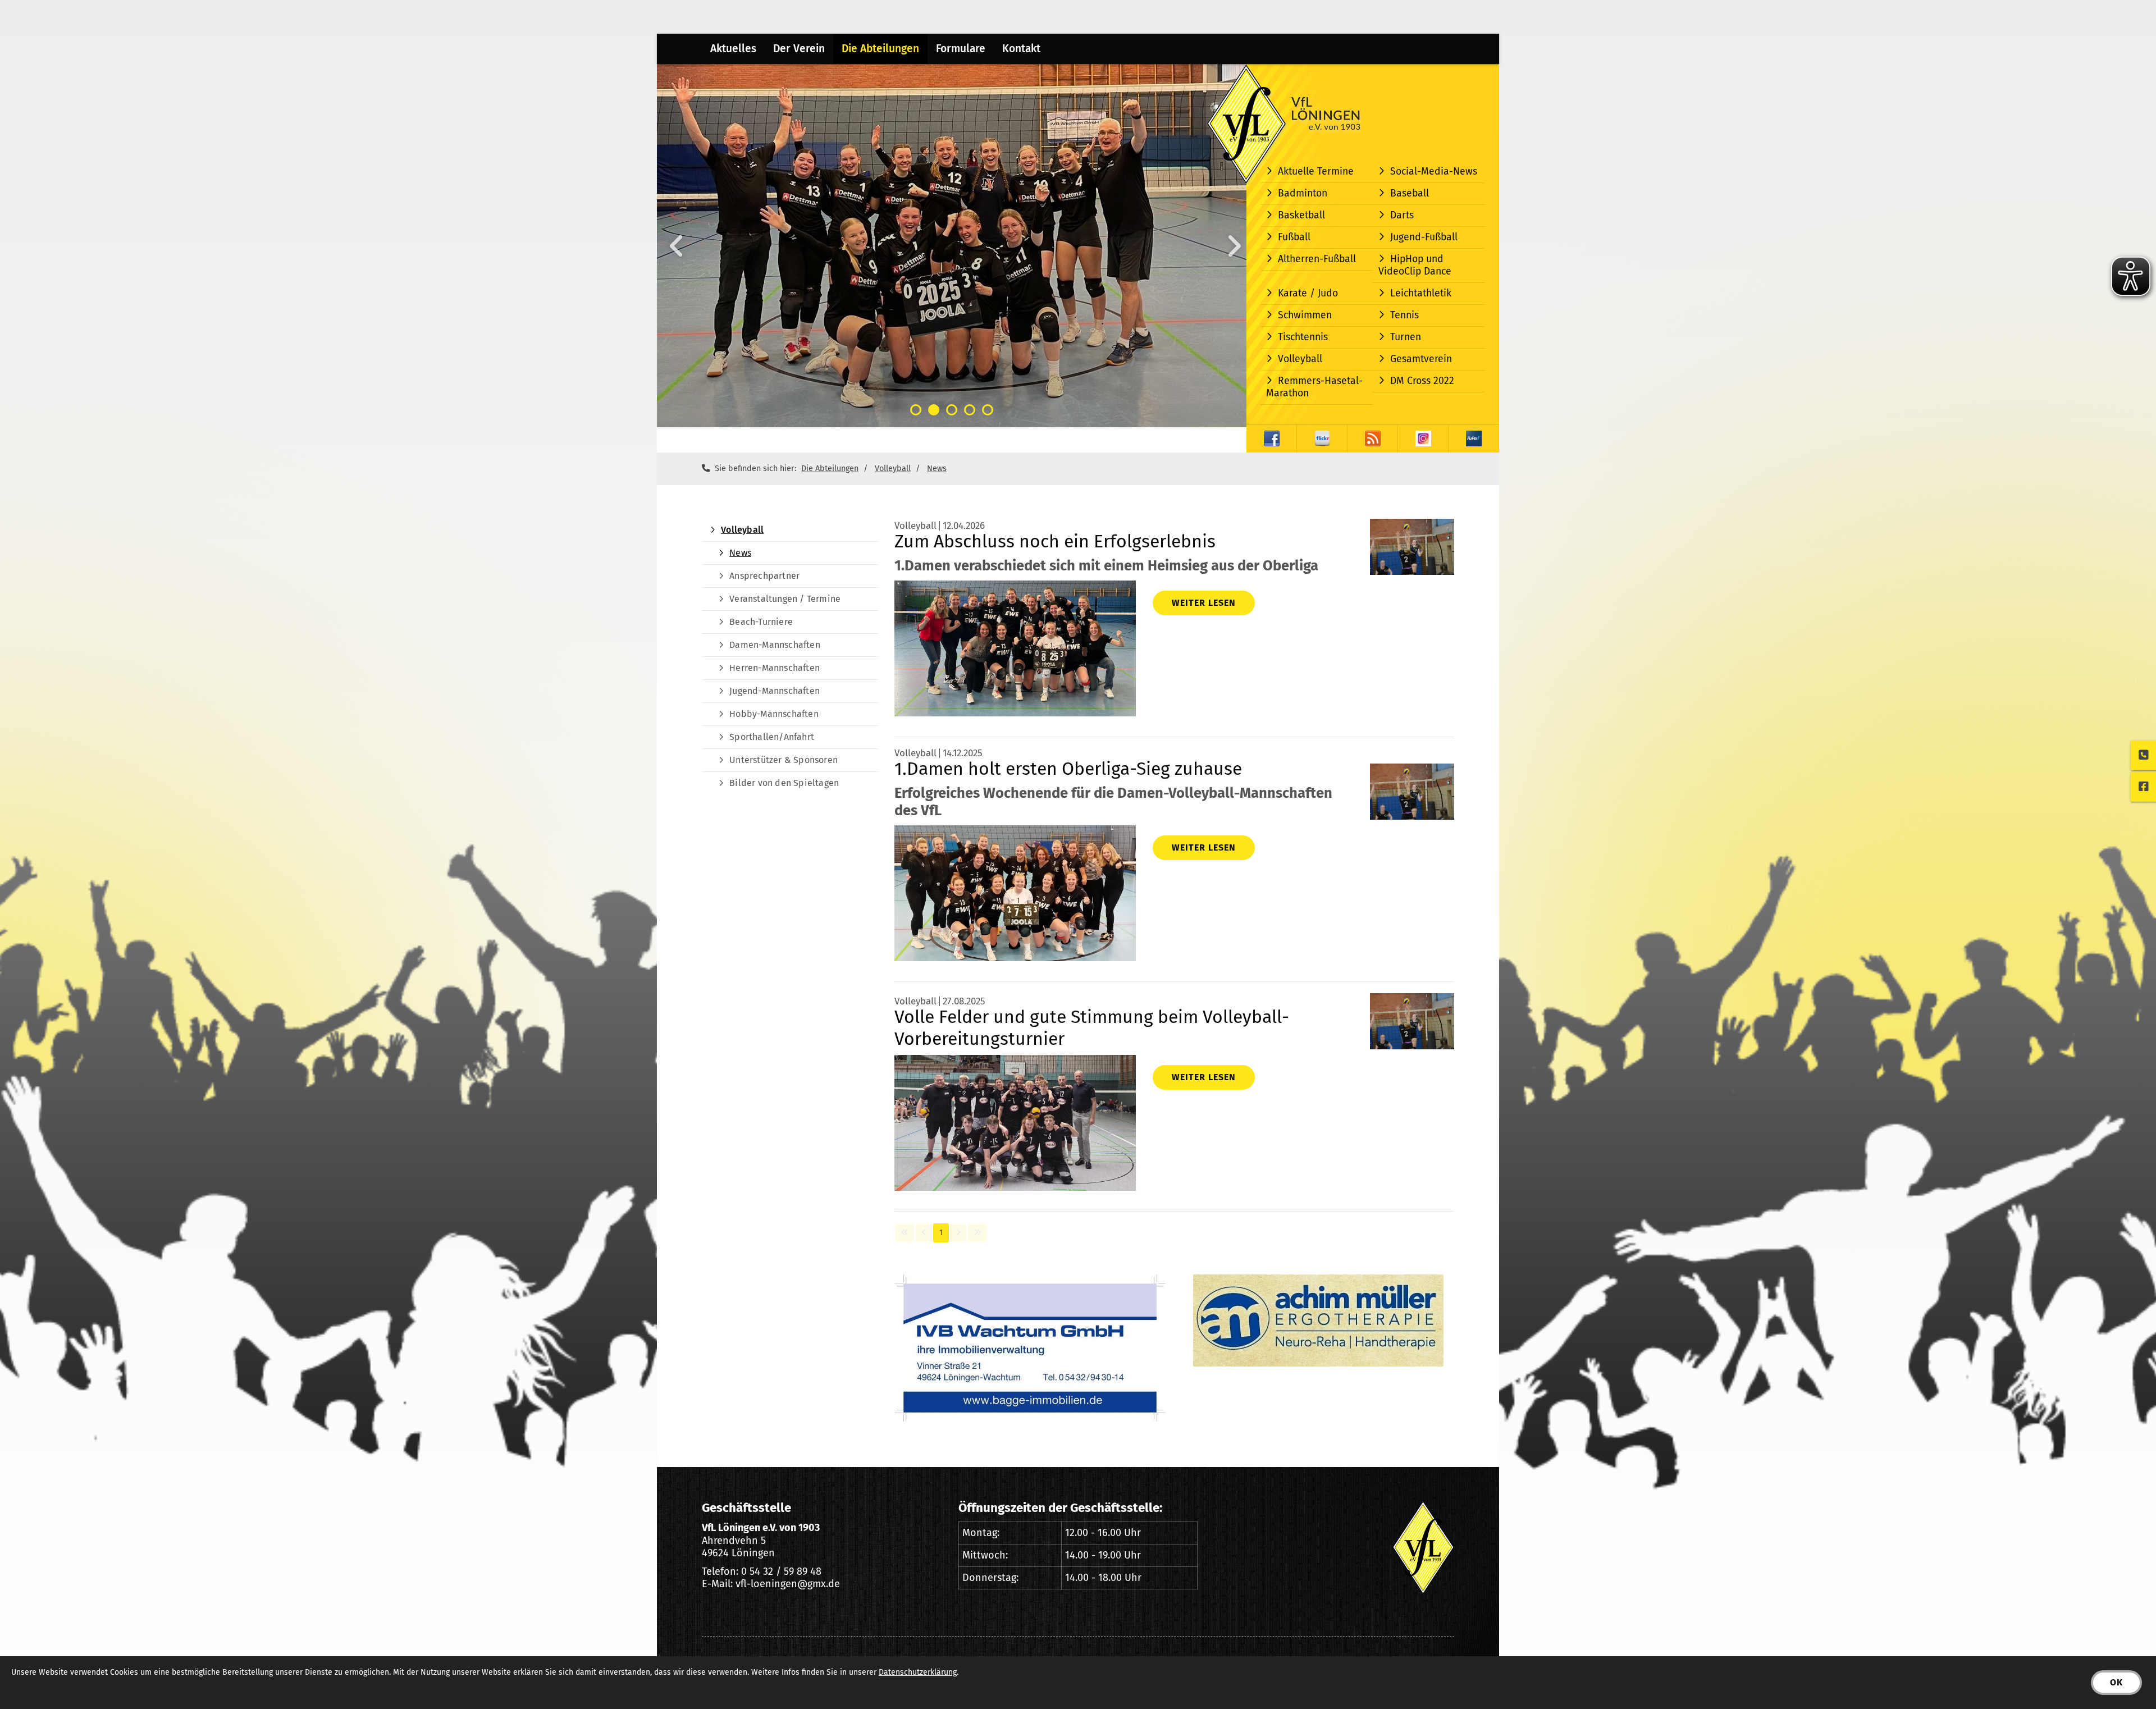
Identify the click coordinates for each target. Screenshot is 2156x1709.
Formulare (961, 49)
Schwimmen (1305, 315)
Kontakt (1021, 49)
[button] (916, 410)
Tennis (1404, 315)
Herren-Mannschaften (775, 668)
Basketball (1301, 215)
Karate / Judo (1308, 293)
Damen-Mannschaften (775, 645)
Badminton (1303, 193)
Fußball (1294, 237)
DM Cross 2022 (1422, 381)
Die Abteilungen (880, 49)
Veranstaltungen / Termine (785, 599)
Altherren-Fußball (1317, 259)
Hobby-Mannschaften (774, 714)
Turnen (1406, 337)
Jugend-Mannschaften (775, 691)
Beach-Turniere (761, 622)
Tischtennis (1303, 337)
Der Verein (799, 49)
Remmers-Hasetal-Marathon (1314, 387)
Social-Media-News (1434, 172)
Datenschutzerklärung (918, 1672)
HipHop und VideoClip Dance (1415, 265)
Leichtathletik (1421, 293)
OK (2116, 1682)
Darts (1402, 215)
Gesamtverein (1421, 359)
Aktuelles (733, 49)
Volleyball (1300, 359)
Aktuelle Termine (1316, 172)
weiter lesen (1204, 603)
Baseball (1410, 193)
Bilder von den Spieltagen (784, 783)
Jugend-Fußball (1424, 237)
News (937, 469)
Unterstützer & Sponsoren (784, 760)
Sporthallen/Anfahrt (772, 737)
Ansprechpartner (764, 576)
